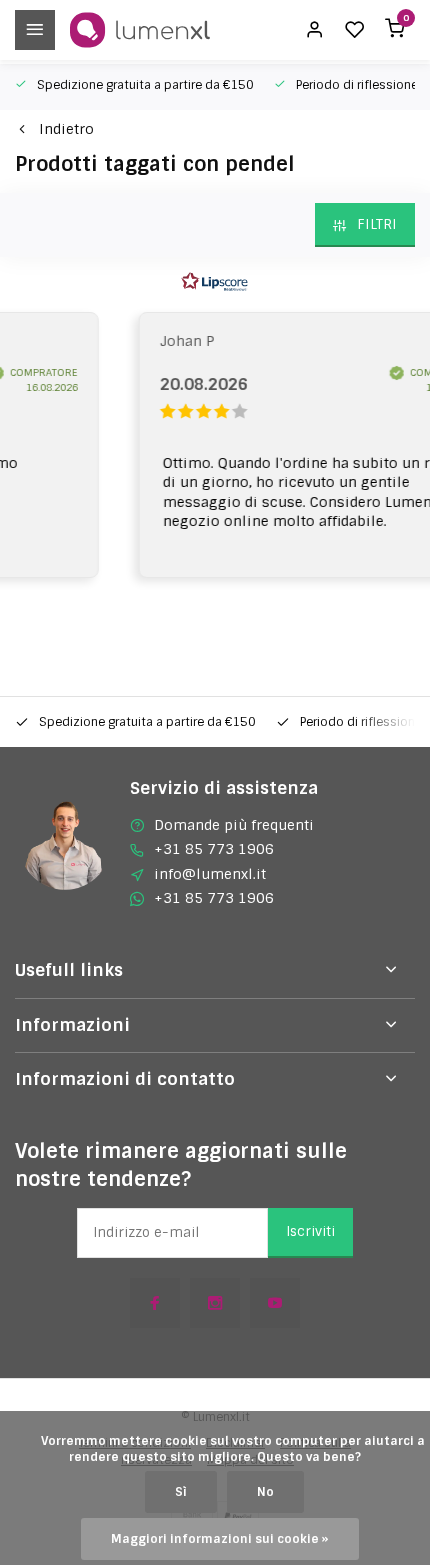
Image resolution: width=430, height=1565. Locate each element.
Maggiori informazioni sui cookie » (220, 1539)
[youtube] (275, 1303)
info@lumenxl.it (210, 874)
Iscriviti (310, 1231)
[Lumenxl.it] (140, 30)
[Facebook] (155, 1303)
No (265, 1492)
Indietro (66, 129)
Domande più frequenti (234, 825)
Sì (181, 1492)
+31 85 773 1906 (214, 849)
